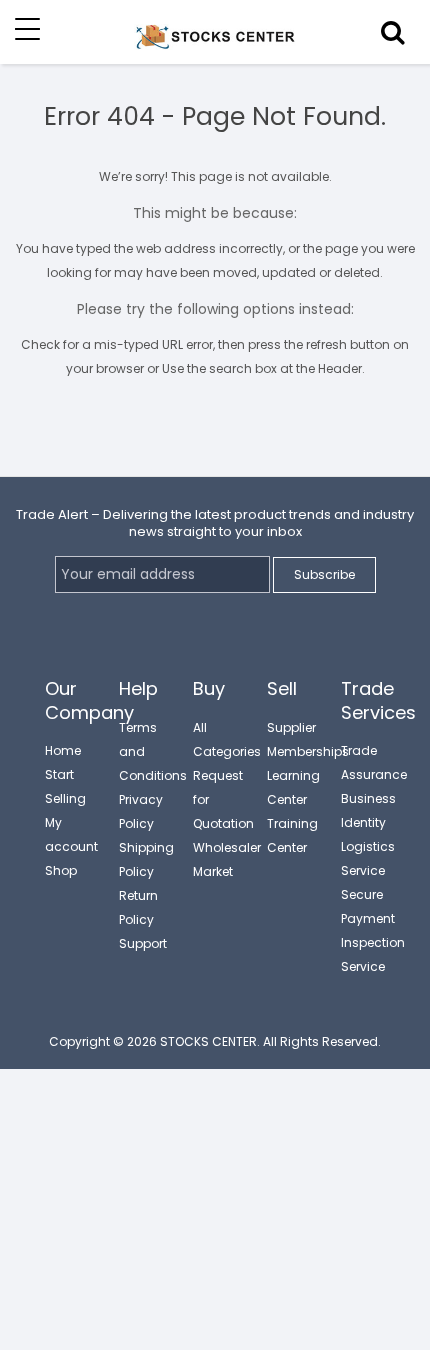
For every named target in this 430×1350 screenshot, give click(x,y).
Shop (61, 870)
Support (143, 943)
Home (63, 750)
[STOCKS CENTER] (215, 47)
